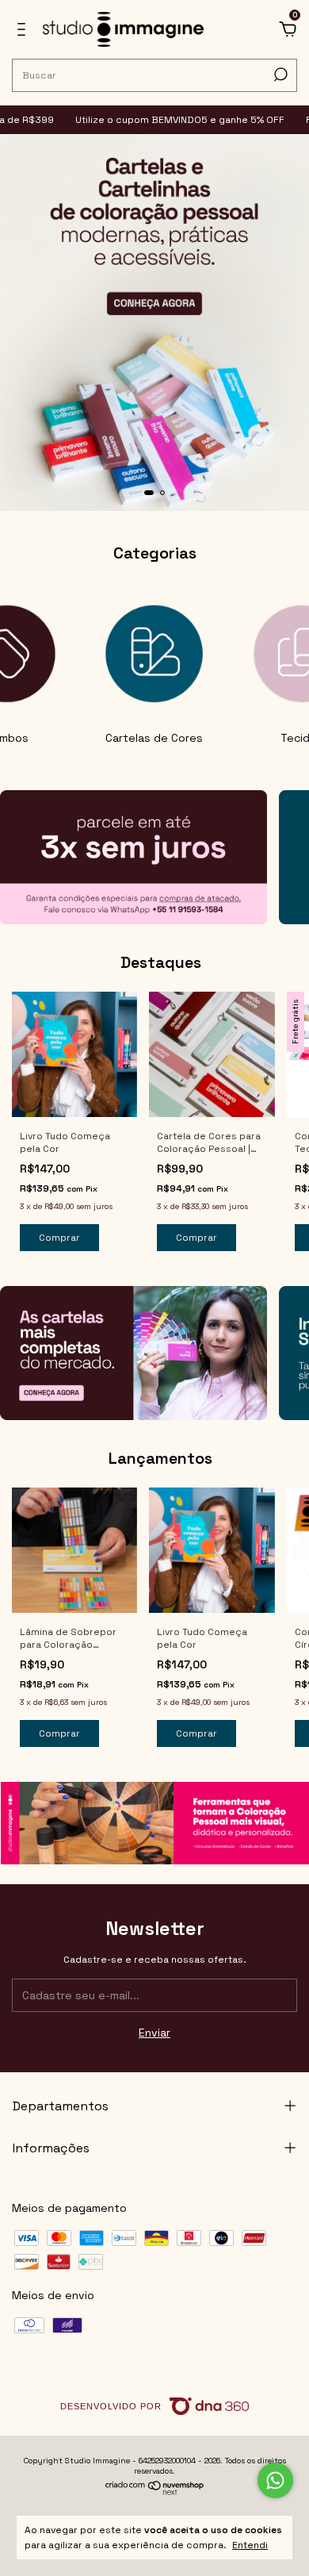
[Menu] (24, 32)
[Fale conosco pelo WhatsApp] (275, 2480)
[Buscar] (279, 75)
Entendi (250, 2545)
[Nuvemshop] (155, 2491)
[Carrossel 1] (154, 323)
